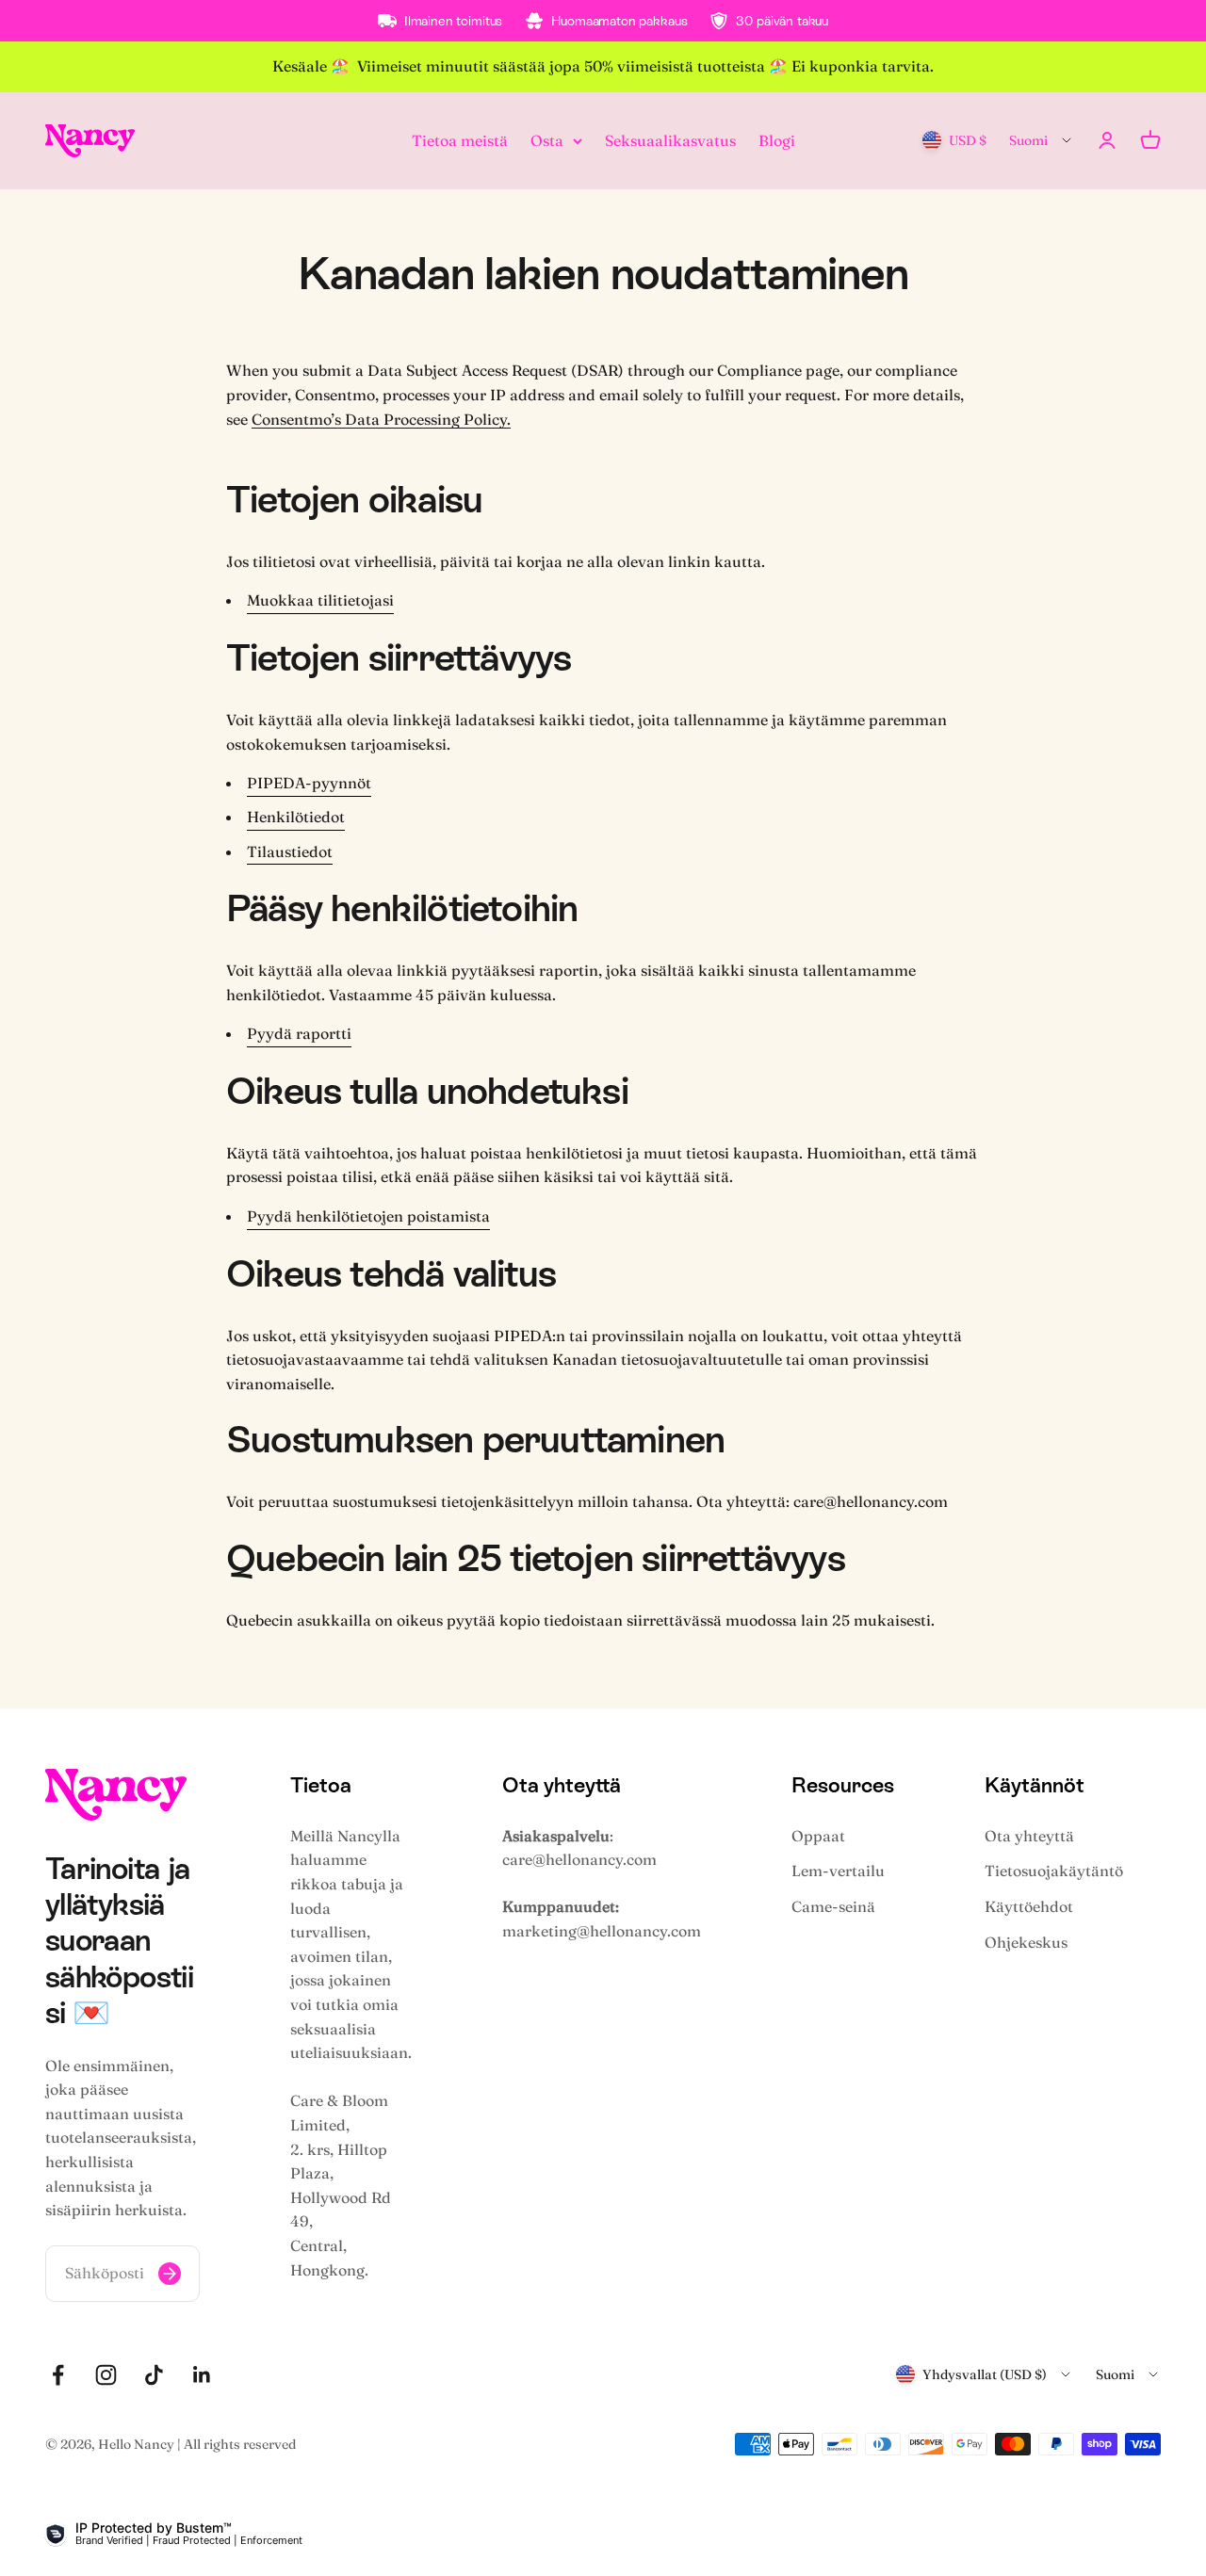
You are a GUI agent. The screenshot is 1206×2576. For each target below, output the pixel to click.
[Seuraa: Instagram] (106, 2375)
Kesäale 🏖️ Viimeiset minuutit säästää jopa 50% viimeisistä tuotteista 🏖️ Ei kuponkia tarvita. (603, 66)
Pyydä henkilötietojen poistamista (368, 1216)
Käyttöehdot (1029, 1906)
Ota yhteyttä (1029, 1836)
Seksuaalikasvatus (670, 139)
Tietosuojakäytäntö (1054, 1871)
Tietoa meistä (460, 139)
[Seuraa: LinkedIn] (202, 2375)
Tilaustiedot (290, 851)
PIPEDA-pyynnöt (309, 783)
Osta (547, 139)
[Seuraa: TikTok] (154, 2375)
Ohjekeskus (1026, 1942)
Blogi (777, 139)
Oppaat (818, 1836)
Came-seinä (833, 1906)
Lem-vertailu (838, 1871)
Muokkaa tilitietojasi (320, 600)
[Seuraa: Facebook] (58, 2375)
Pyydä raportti (299, 1033)
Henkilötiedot (296, 817)
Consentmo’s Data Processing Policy (379, 419)
